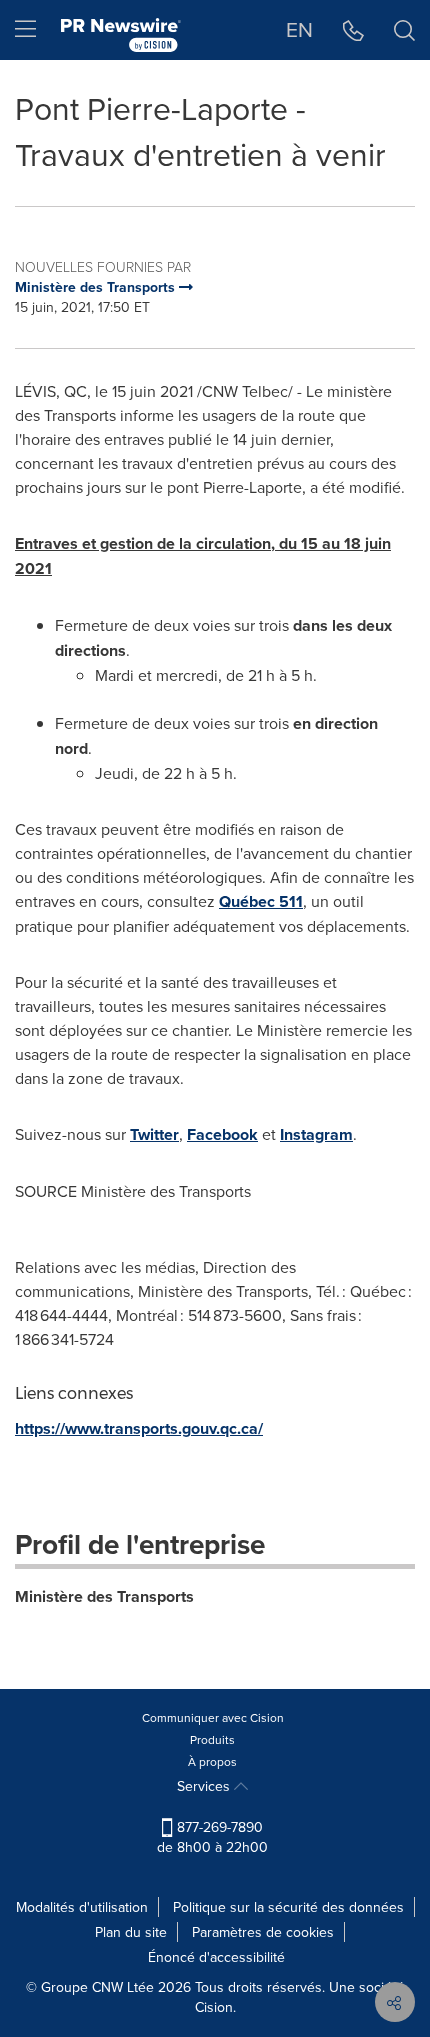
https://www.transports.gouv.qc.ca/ (139, 1428)
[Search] (404, 30)
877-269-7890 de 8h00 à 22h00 (212, 1837)
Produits (212, 1739)
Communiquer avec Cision (213, 1717)
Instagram (316, 1134)
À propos (212, 1761)
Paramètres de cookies (263, 1932)
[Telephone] (353, 30)
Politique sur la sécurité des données (288, 1907)
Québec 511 (261, 901)
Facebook (222, 1134)
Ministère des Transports (104, 1596)
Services (205, 1786)
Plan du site (131, 1932)
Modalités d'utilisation (82, 1907)
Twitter (154, 1134)
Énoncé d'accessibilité (216, 1957)
